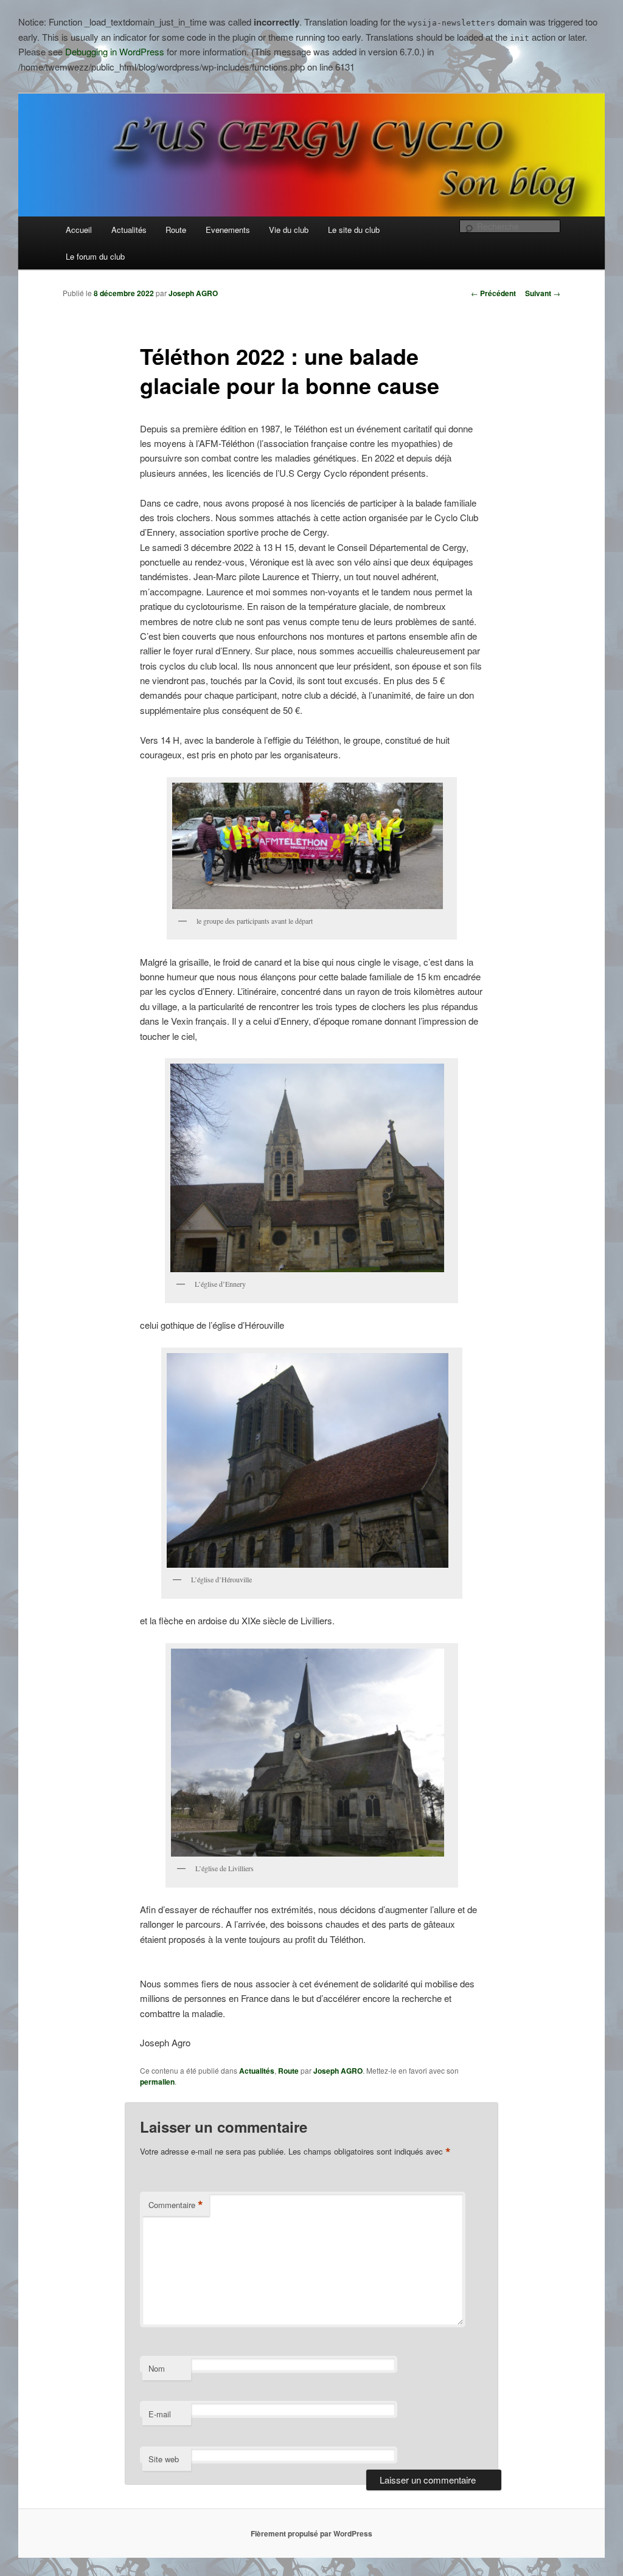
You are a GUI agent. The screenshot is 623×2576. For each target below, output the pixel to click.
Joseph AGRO (193, 293)
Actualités (129, 230)
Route (176, 230)
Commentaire (176, 2205)
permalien (157, 2082)
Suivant (543, 293)
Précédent (493, 293)
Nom (157, 2368)
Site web (164, 2459)
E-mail (160, 2414)
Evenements (228, 230)
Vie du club (289, 230)
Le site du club (354, 230)
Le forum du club (95, 256)
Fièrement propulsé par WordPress (311, 2533)
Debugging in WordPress (115, 51)
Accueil (79, 230)
